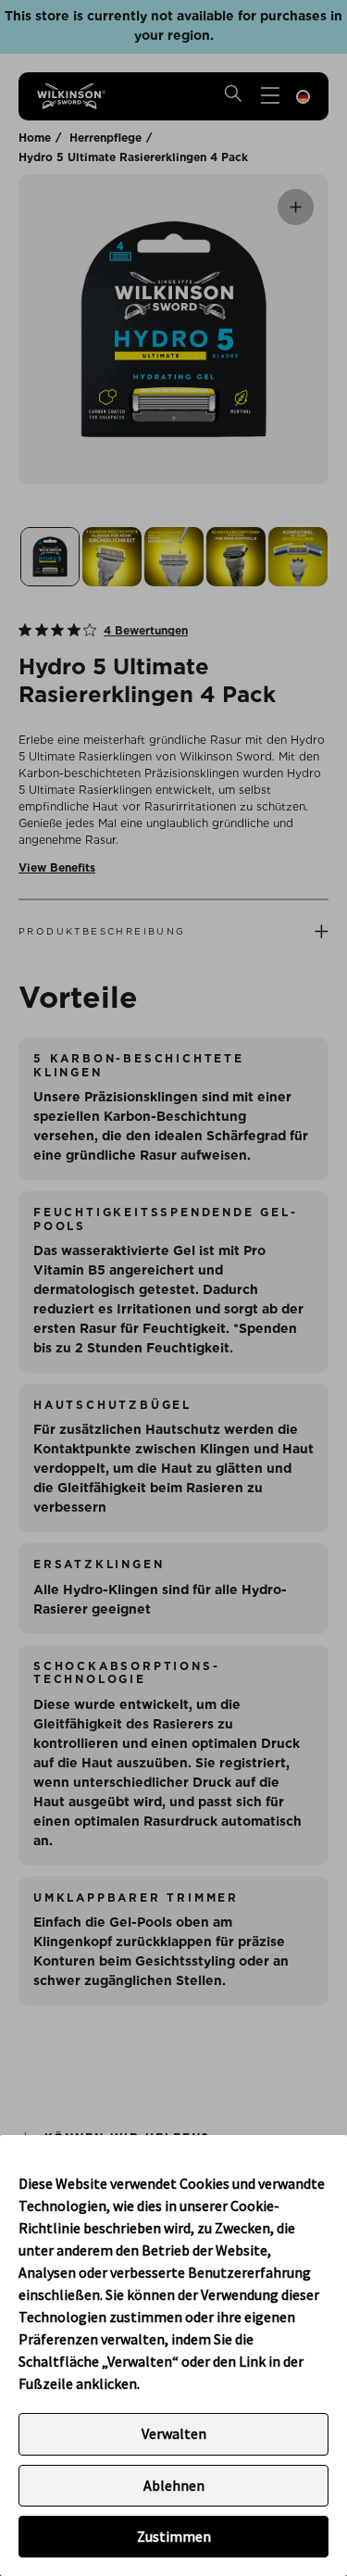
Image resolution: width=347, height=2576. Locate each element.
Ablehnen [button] (174, 2485)
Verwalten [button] (174, 2433)
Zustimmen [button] (174, 2536)
